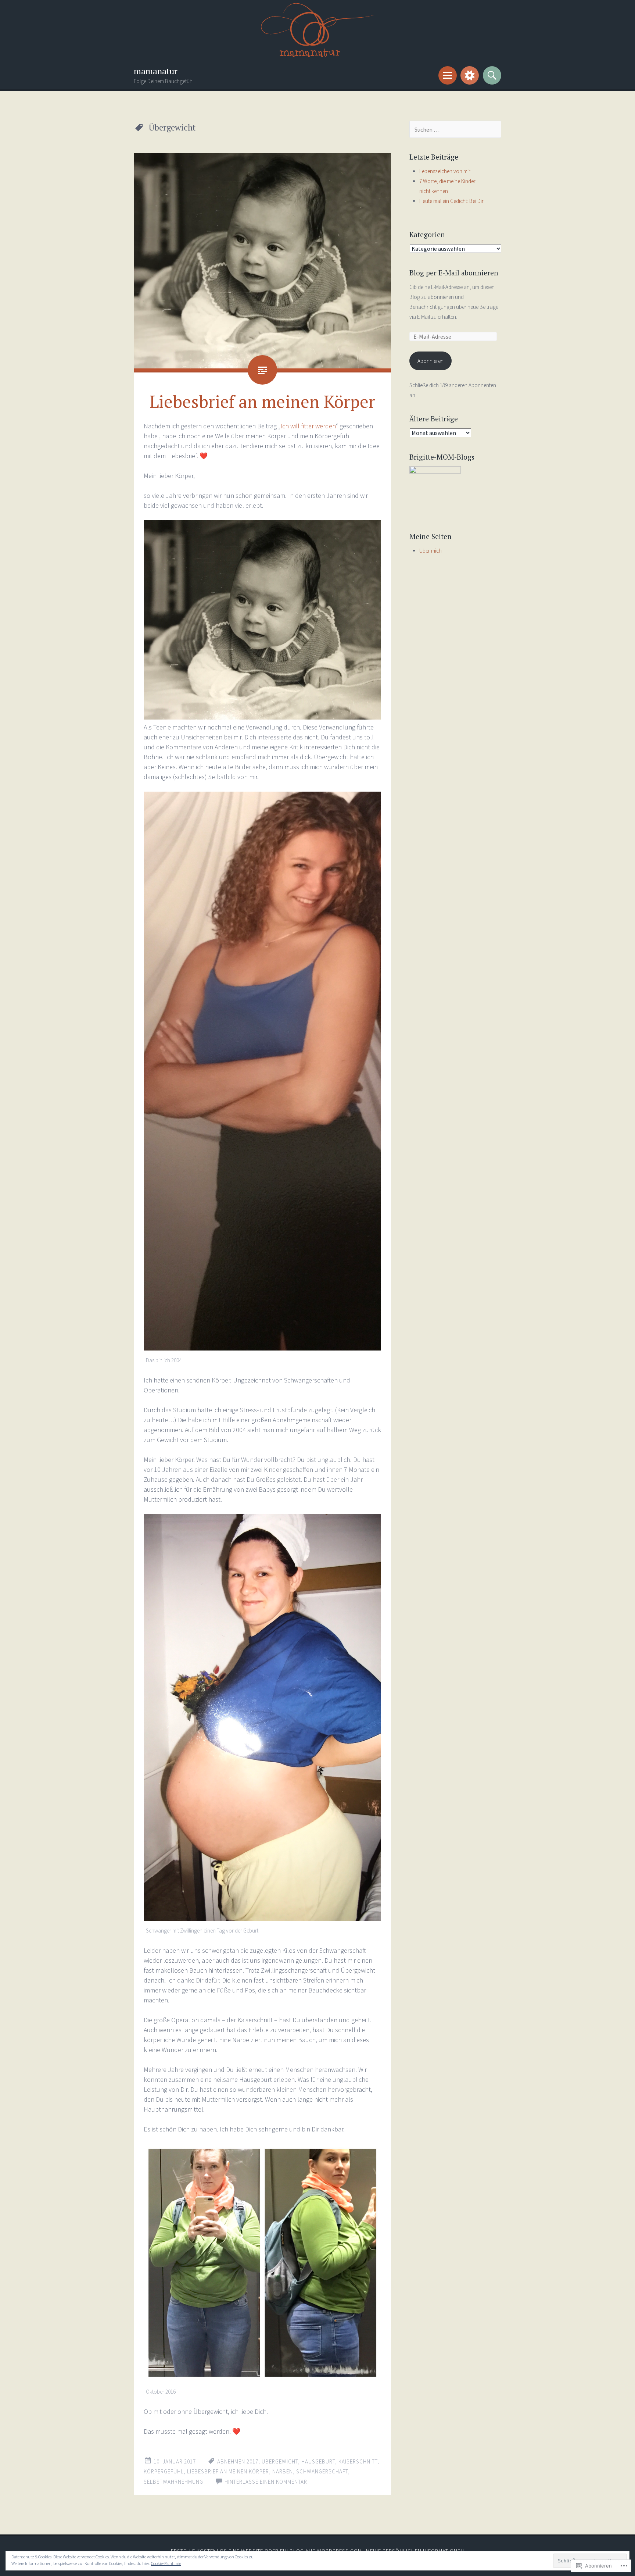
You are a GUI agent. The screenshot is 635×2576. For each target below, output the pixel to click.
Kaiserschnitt (358, 2461)
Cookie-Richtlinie (166, 2563)
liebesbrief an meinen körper (228, 2471)
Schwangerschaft (322, 2471)
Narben (283, 2471)
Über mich (430, 551)
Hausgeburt (318, 2461)
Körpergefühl (164, 2471)
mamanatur (156, 71)
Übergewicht (280, 2461)
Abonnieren (430, 361)
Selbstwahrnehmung (173, 2482)
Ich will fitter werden (308, 426)
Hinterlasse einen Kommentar (266, 2482)
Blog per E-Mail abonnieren (454, 273)
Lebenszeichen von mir (445, 171)
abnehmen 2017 (238, 2461)
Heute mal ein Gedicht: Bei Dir (451, 201)
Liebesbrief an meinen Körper (262, 401)
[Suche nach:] (455, 130)
